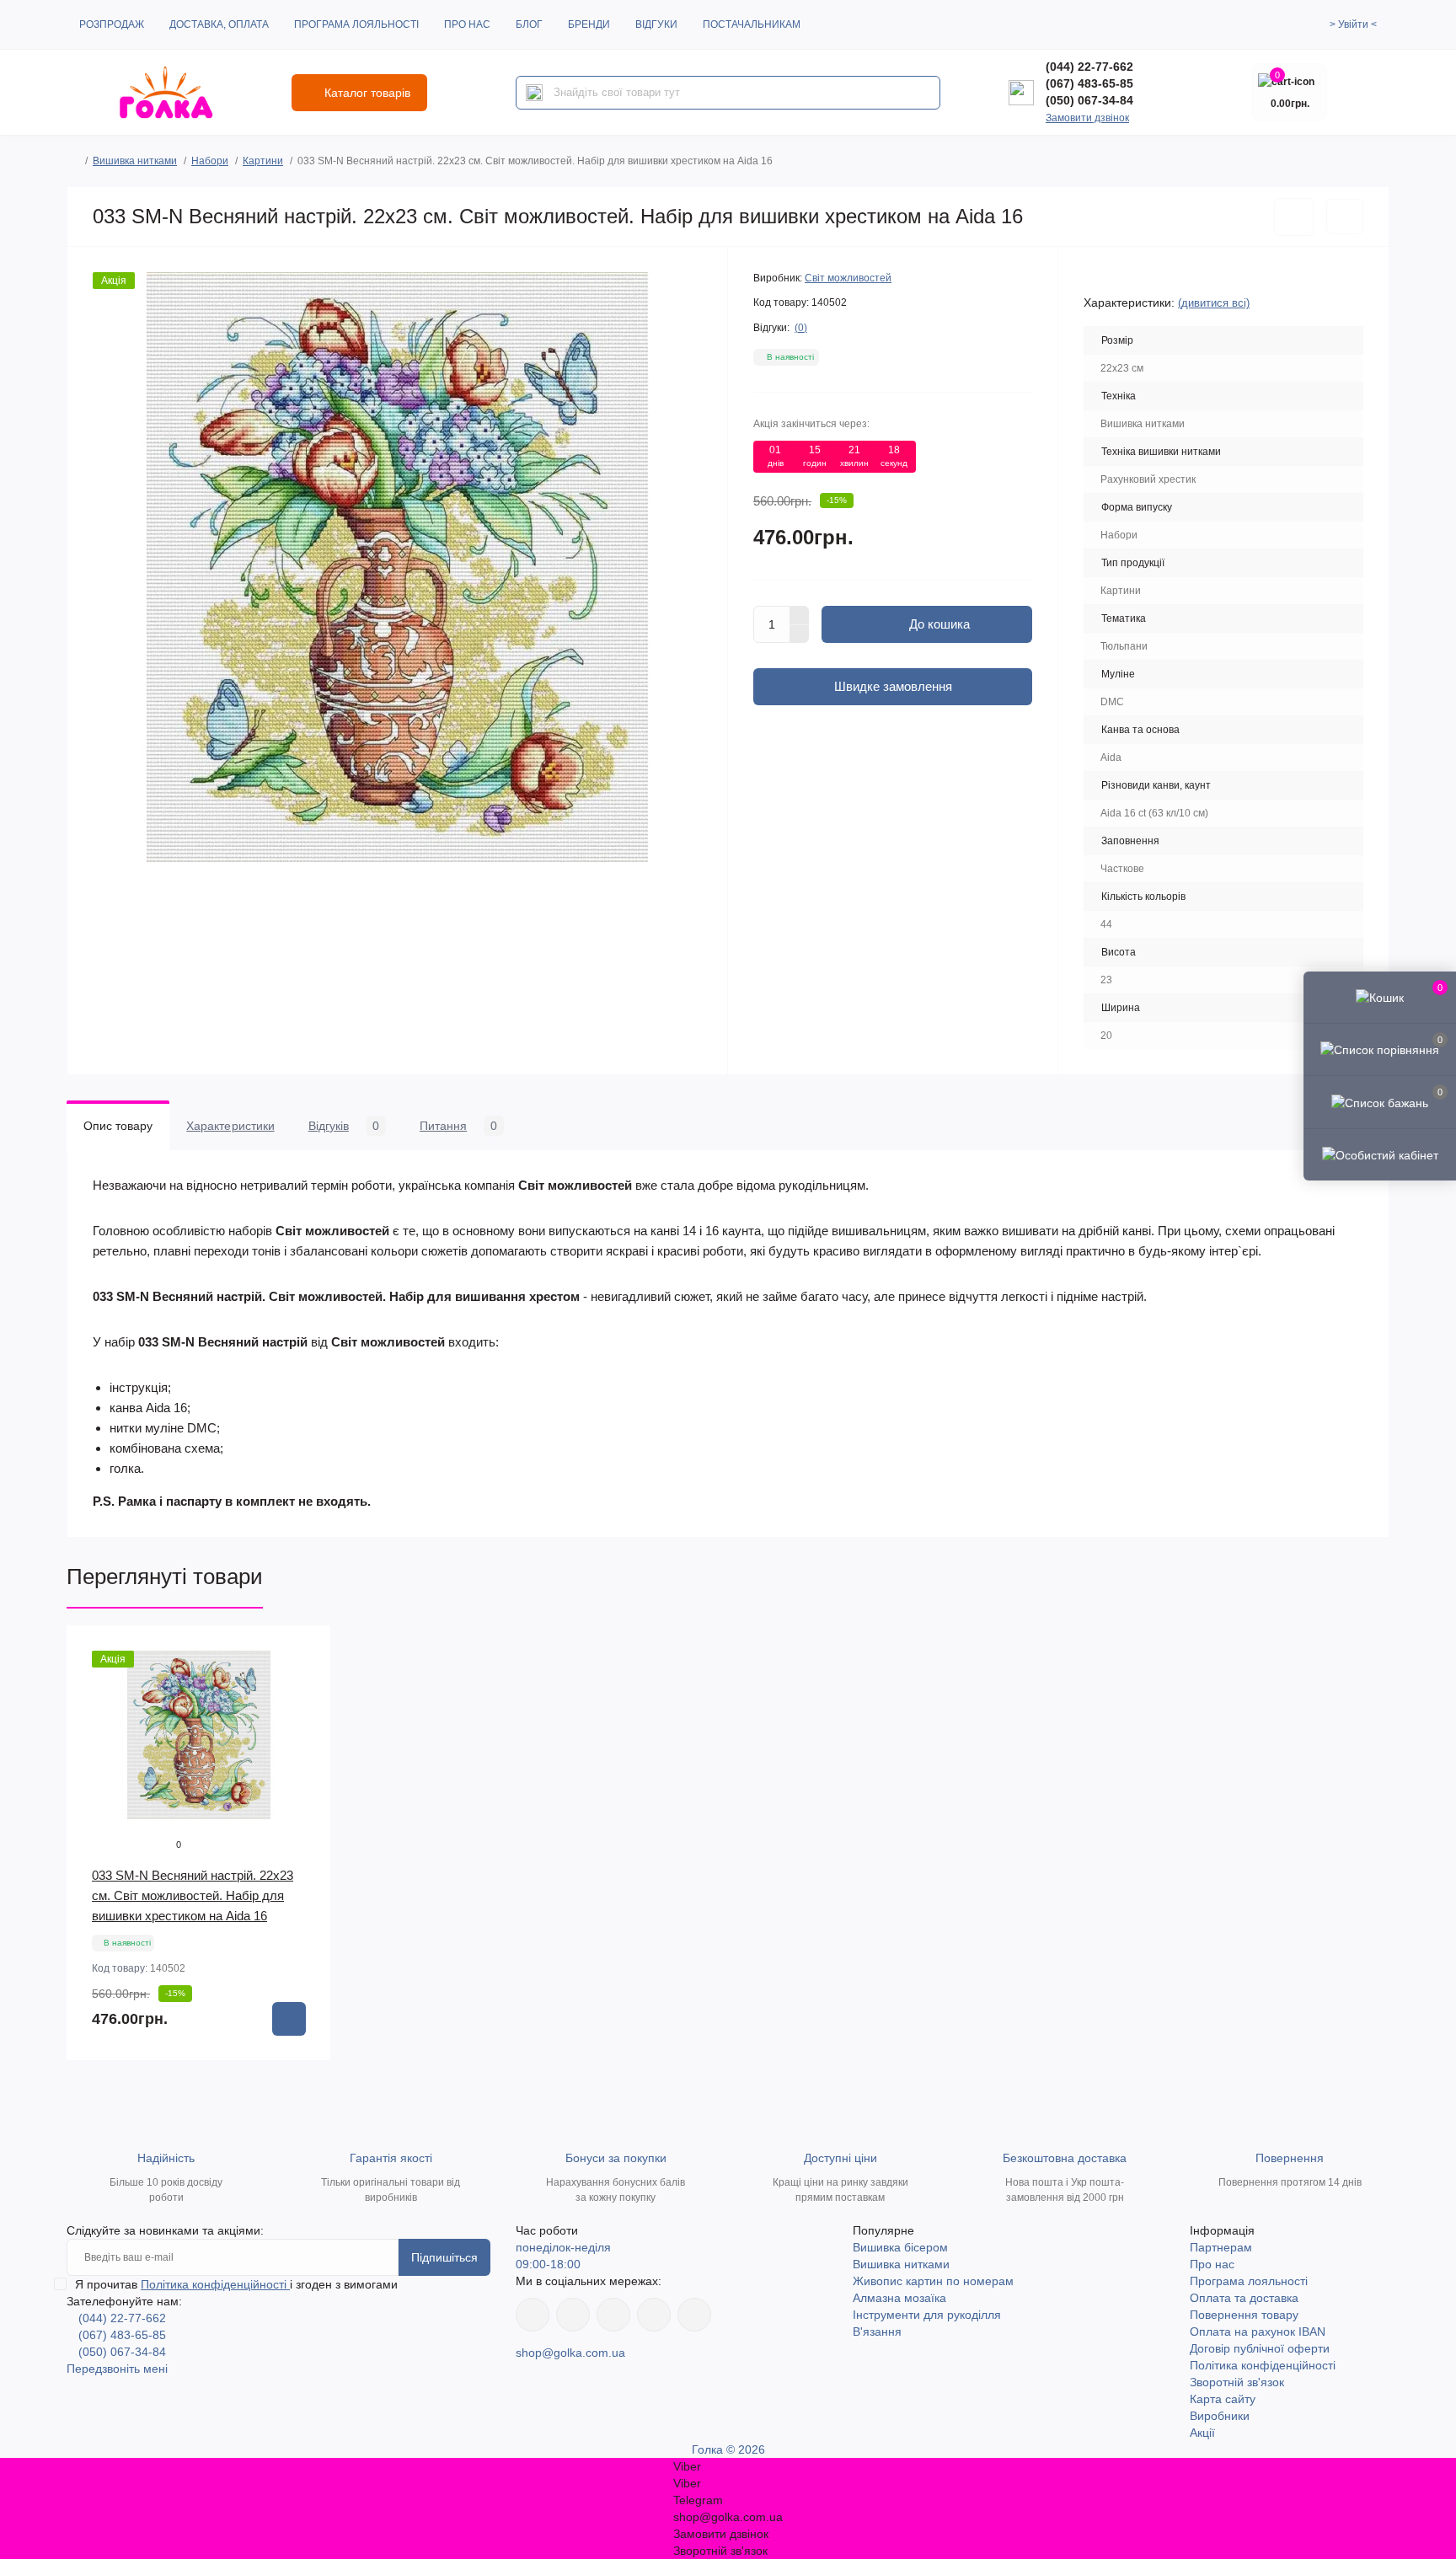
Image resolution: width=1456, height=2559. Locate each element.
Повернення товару (1244, 2315)
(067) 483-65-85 (1089, 83)
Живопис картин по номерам (933, 2281)
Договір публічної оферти (1260, 2348)
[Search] (534, 93)
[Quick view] (306, 1651)
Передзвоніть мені (117, 2369)
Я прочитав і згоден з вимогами (236, 2284)
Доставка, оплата (219, 24)
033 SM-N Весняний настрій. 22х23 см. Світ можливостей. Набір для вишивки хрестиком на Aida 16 (193, 1895)
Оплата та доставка (1244, 2298)
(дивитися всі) (1214, 303)
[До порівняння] (1345, 217)
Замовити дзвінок (1087, 118)
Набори (210, 161)
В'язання (877, 2331)
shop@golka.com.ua (570, 2353)
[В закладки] (1294, 217)
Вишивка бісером (900, 2247)
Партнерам (1221, 2247)
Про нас (467, 24)
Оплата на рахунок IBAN (1258, 2331)
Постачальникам (752, 24)
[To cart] (289, 2019)
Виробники (1220, 2416)
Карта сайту (1223, 2399)
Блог (529, 24)
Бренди (589, 24)
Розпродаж (112, 24)
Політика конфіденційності (215, 2284)
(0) (801, 328)
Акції (1202, 2433)
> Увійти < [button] (1353, 24)
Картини (263, 161)
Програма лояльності (356, 24)
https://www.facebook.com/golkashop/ (533, 2315)
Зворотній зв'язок (1237, 2382)
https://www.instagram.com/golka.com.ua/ (573, 2315)
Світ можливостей (848, 278)
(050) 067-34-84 (1089, 100)
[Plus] (800, 615)
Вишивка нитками (135, 161)
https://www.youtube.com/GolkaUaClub (613, 2315)
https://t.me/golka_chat (694, 2315)
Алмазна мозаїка (899, 2298)
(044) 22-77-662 (1089, 67)
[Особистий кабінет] (1380, 1154)
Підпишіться (444, 2257)
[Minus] (800, 634)
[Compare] (306, 1715)
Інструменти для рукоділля (927, 2315)
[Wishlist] (306, 1683)
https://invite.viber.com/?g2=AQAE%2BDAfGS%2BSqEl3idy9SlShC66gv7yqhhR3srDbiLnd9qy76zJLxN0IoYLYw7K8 (654, 2315)
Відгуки (656, 24)
